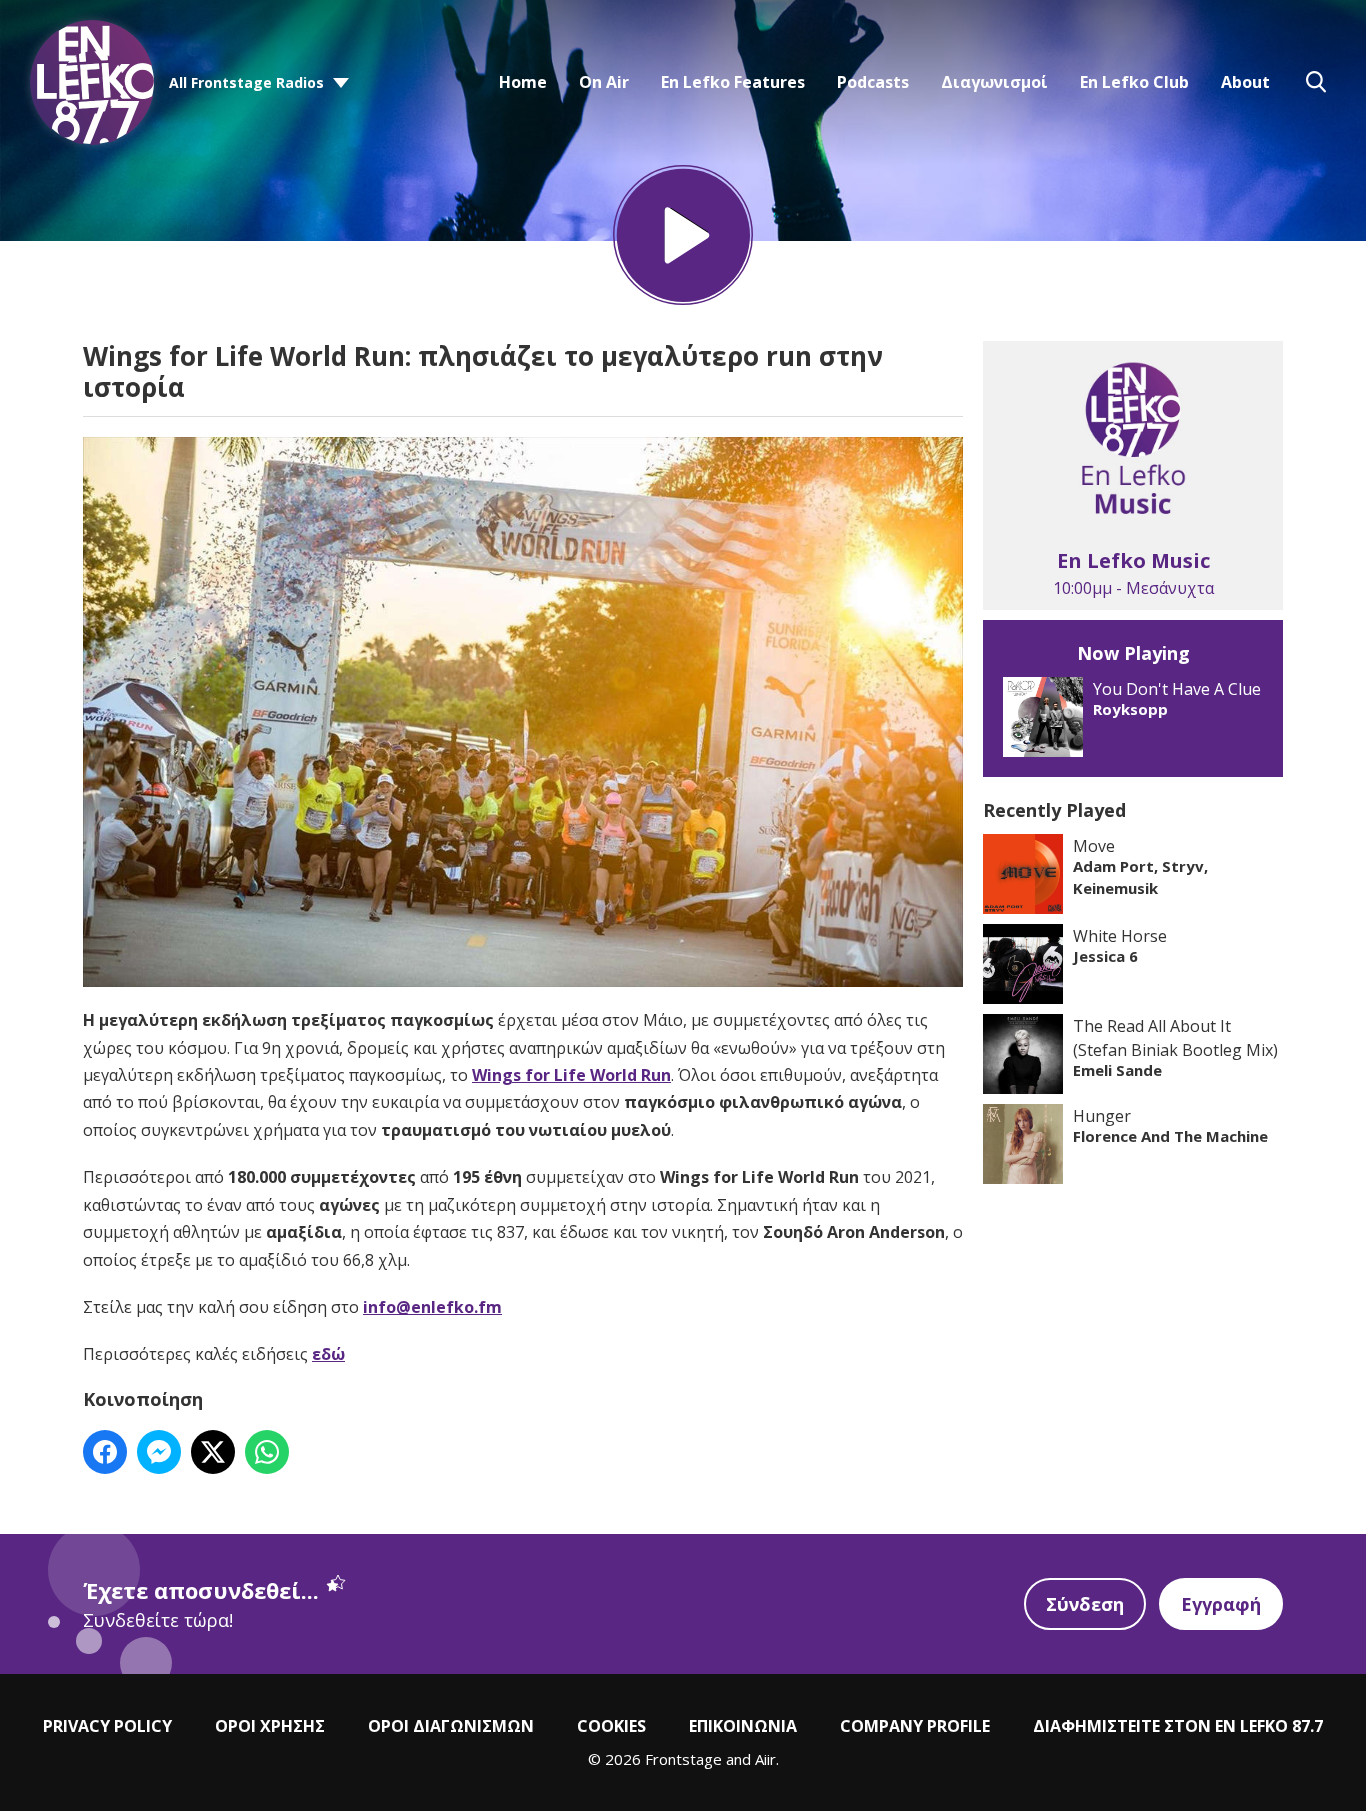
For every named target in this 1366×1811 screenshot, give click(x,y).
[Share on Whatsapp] (267, 1452)
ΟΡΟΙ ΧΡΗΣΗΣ (270, 1726)
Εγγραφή (1221, 1604)
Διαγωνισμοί (994, 82)
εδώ (328, 1354)
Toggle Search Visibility (1316, 82)
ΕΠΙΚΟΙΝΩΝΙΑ (743, 1726)
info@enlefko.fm (432, 1307)
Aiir (765, 1759)
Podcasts (873, 82)
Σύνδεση (1085, 1604)
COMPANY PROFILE (915, 1726)
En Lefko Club (1134, 82)
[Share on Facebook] (105, 1452)
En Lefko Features (733, 82)
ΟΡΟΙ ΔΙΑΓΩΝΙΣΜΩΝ (451, 1726)
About (1245, 82)
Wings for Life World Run (571, 1075)
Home (523, 82)
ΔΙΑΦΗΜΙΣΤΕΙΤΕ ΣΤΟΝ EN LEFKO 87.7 (1178, 1726)
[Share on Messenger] (159, 1452)
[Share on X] (213, 1452)
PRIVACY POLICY (107, 1726)
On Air (604, 82)
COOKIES (611, 1726)
